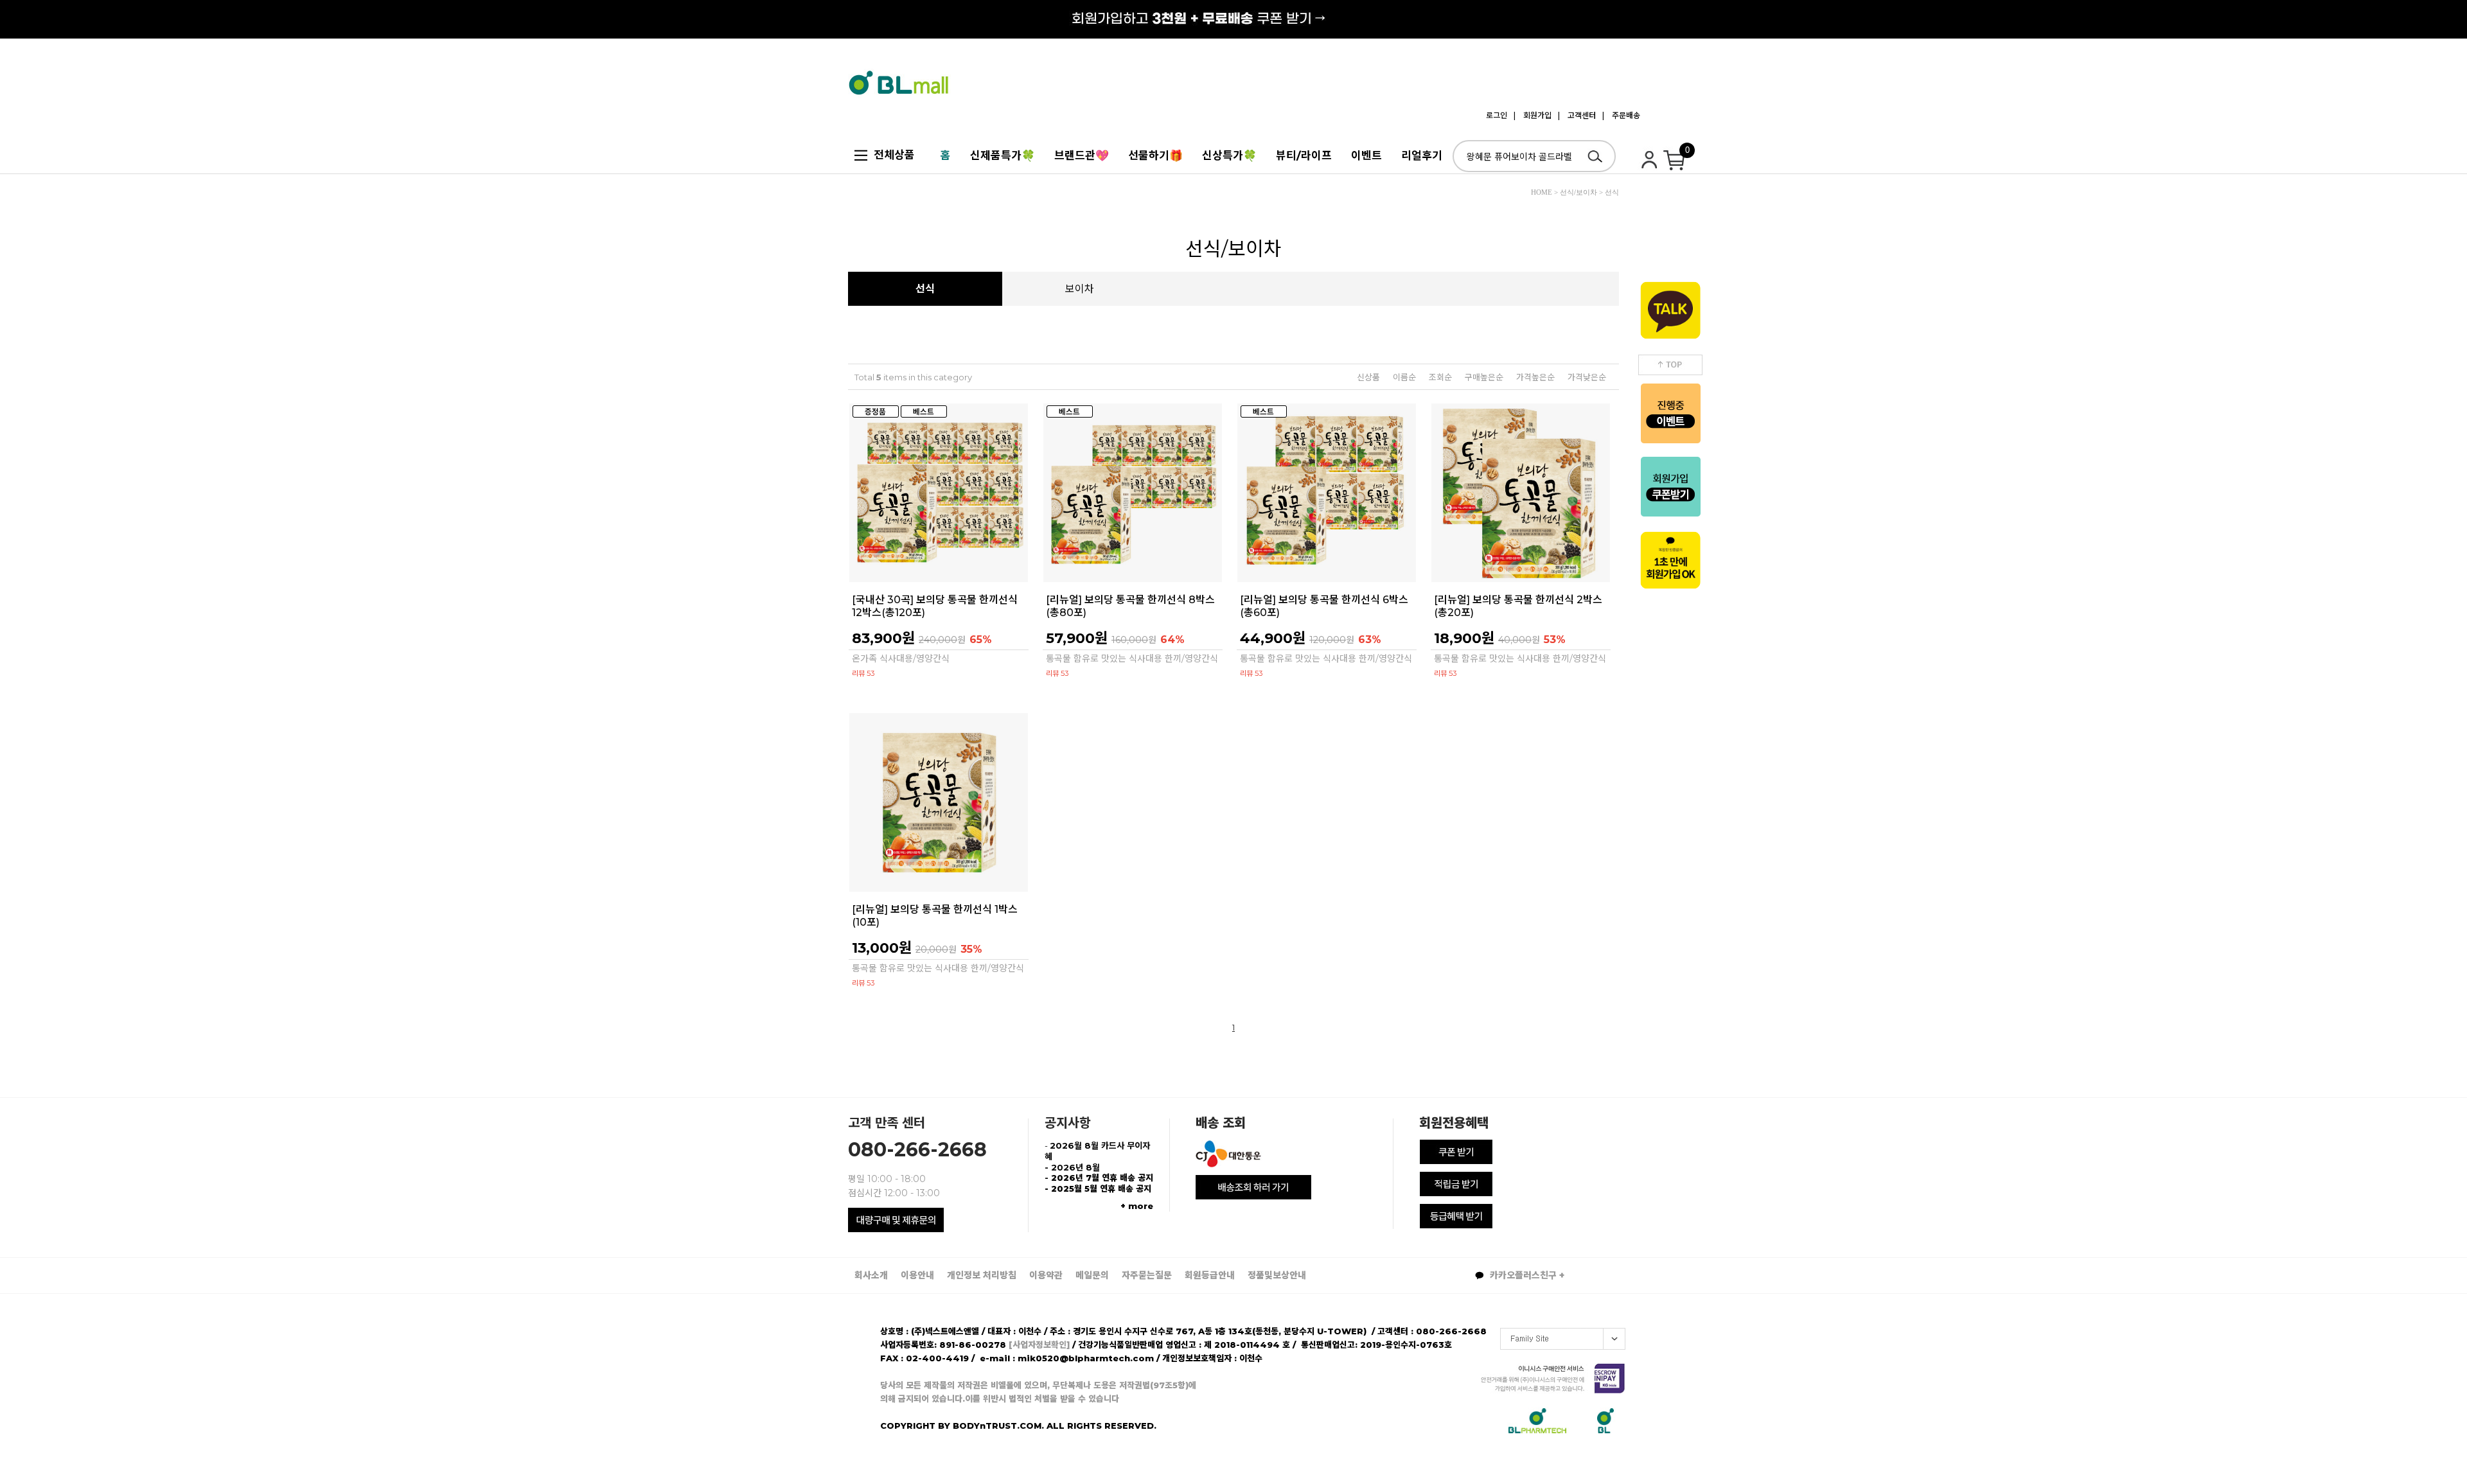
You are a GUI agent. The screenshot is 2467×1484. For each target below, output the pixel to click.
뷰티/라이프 (1304, 155)
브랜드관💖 (1082, 155)
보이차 (1080, 289)
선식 (925, 289)
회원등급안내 (1210, 1275)
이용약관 (1046, 1275)
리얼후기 (1422, 155)
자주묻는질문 (1147, 1275)
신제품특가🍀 (1003, 155)
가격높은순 (1535, 377)
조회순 (1440, 377)
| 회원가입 (1533, 115)
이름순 (1404, 377)
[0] (1676, 164)
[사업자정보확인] (1039, 1345)
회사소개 (871, 1275)
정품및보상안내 (1277, 1275)
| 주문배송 (1621, 115)
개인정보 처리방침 (982, 1275)
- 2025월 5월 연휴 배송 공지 (1098, 1188)
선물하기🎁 (1155, 155)
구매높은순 (1484, 377)
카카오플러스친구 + (1526, 1275)
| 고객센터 (1577, 115)
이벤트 (1366, 155)
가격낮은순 (1587, 377)
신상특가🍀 (1229, 155)
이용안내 (917, 1275)
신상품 (1368, 377)
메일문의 (1092, 1275)
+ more (1137, 1206)
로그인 (1497, 115)
